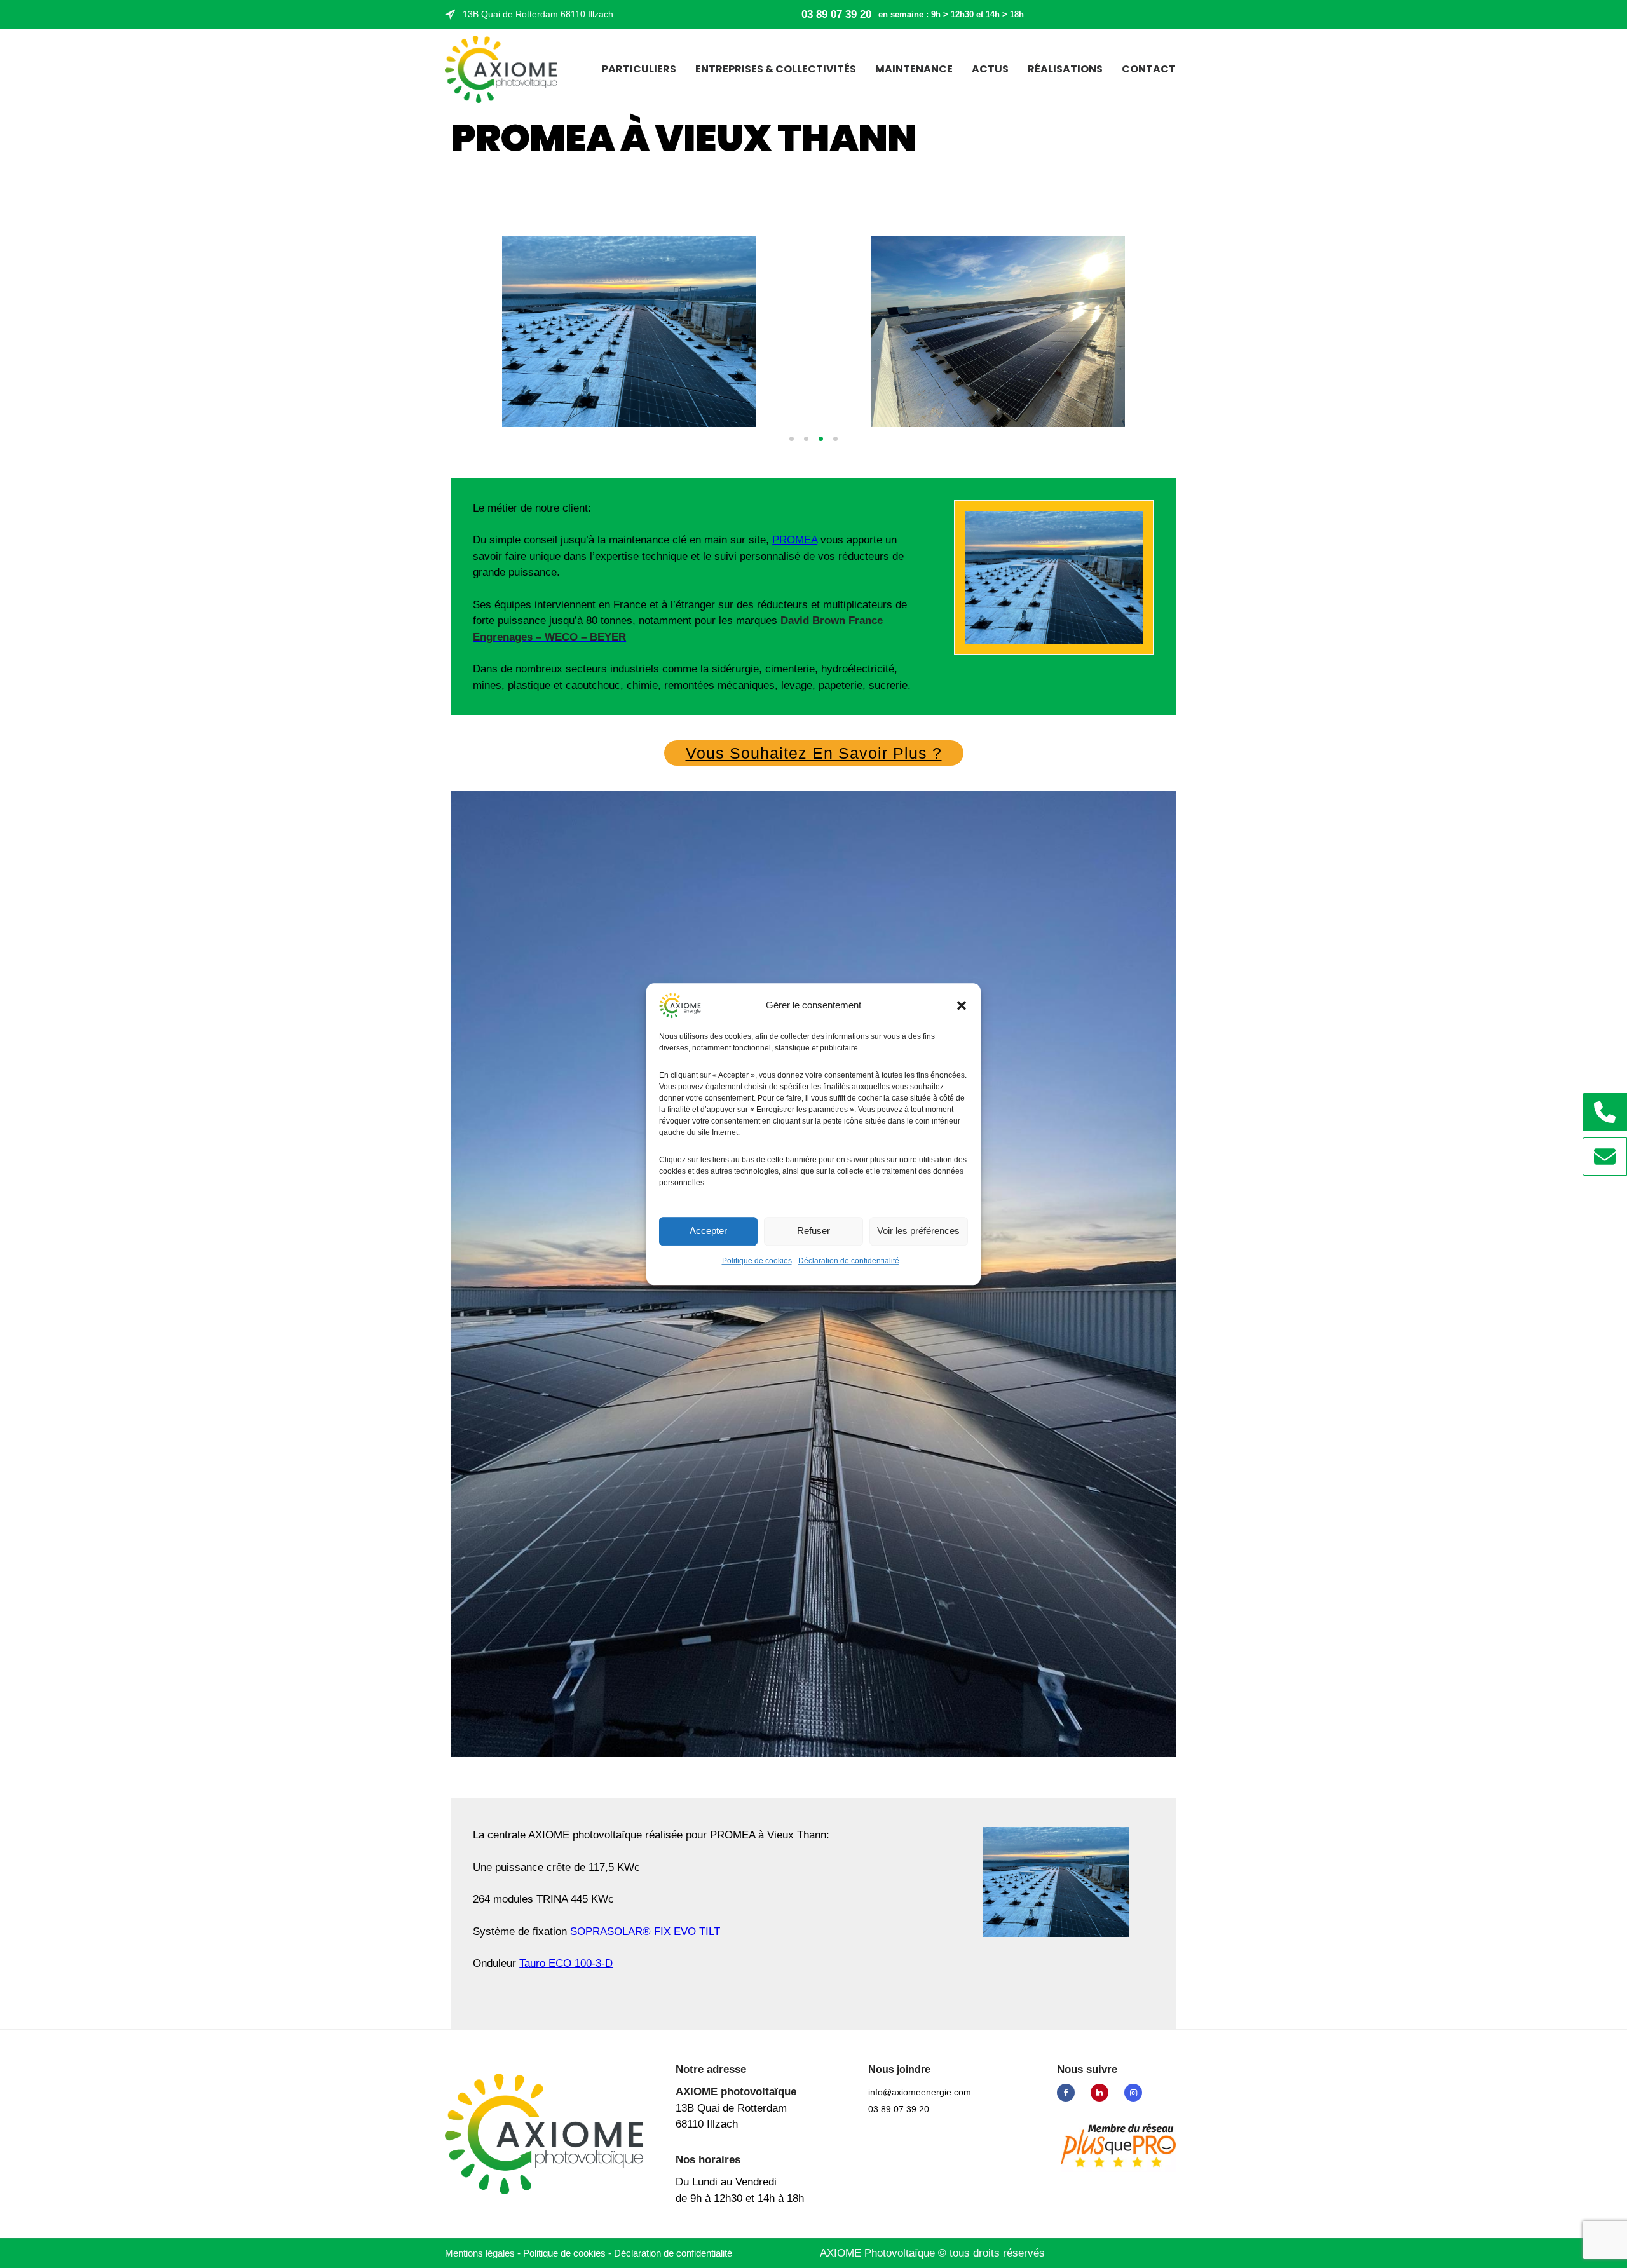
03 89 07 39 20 (836, 14)
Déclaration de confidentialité (849, 1261)
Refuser (813, 1231)
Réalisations (1065, 69)
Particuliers (639, 69)
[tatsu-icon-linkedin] (1103, 2093)
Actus (990, 69)
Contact (1149, 69)
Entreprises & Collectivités (776, 69)
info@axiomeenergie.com (920, 2092)
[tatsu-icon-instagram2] (1133, 2093)
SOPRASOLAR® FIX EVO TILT (645, 1932)
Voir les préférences (918, 1231)
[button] (962, 1005)
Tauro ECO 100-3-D (566, 1963)
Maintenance (914, 69)
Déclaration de (673, 2253)
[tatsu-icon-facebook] (1069, 2093)
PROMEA (795, 540)
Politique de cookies (757, 1261)
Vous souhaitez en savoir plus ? (814, 753)
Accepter (708, 1231)
